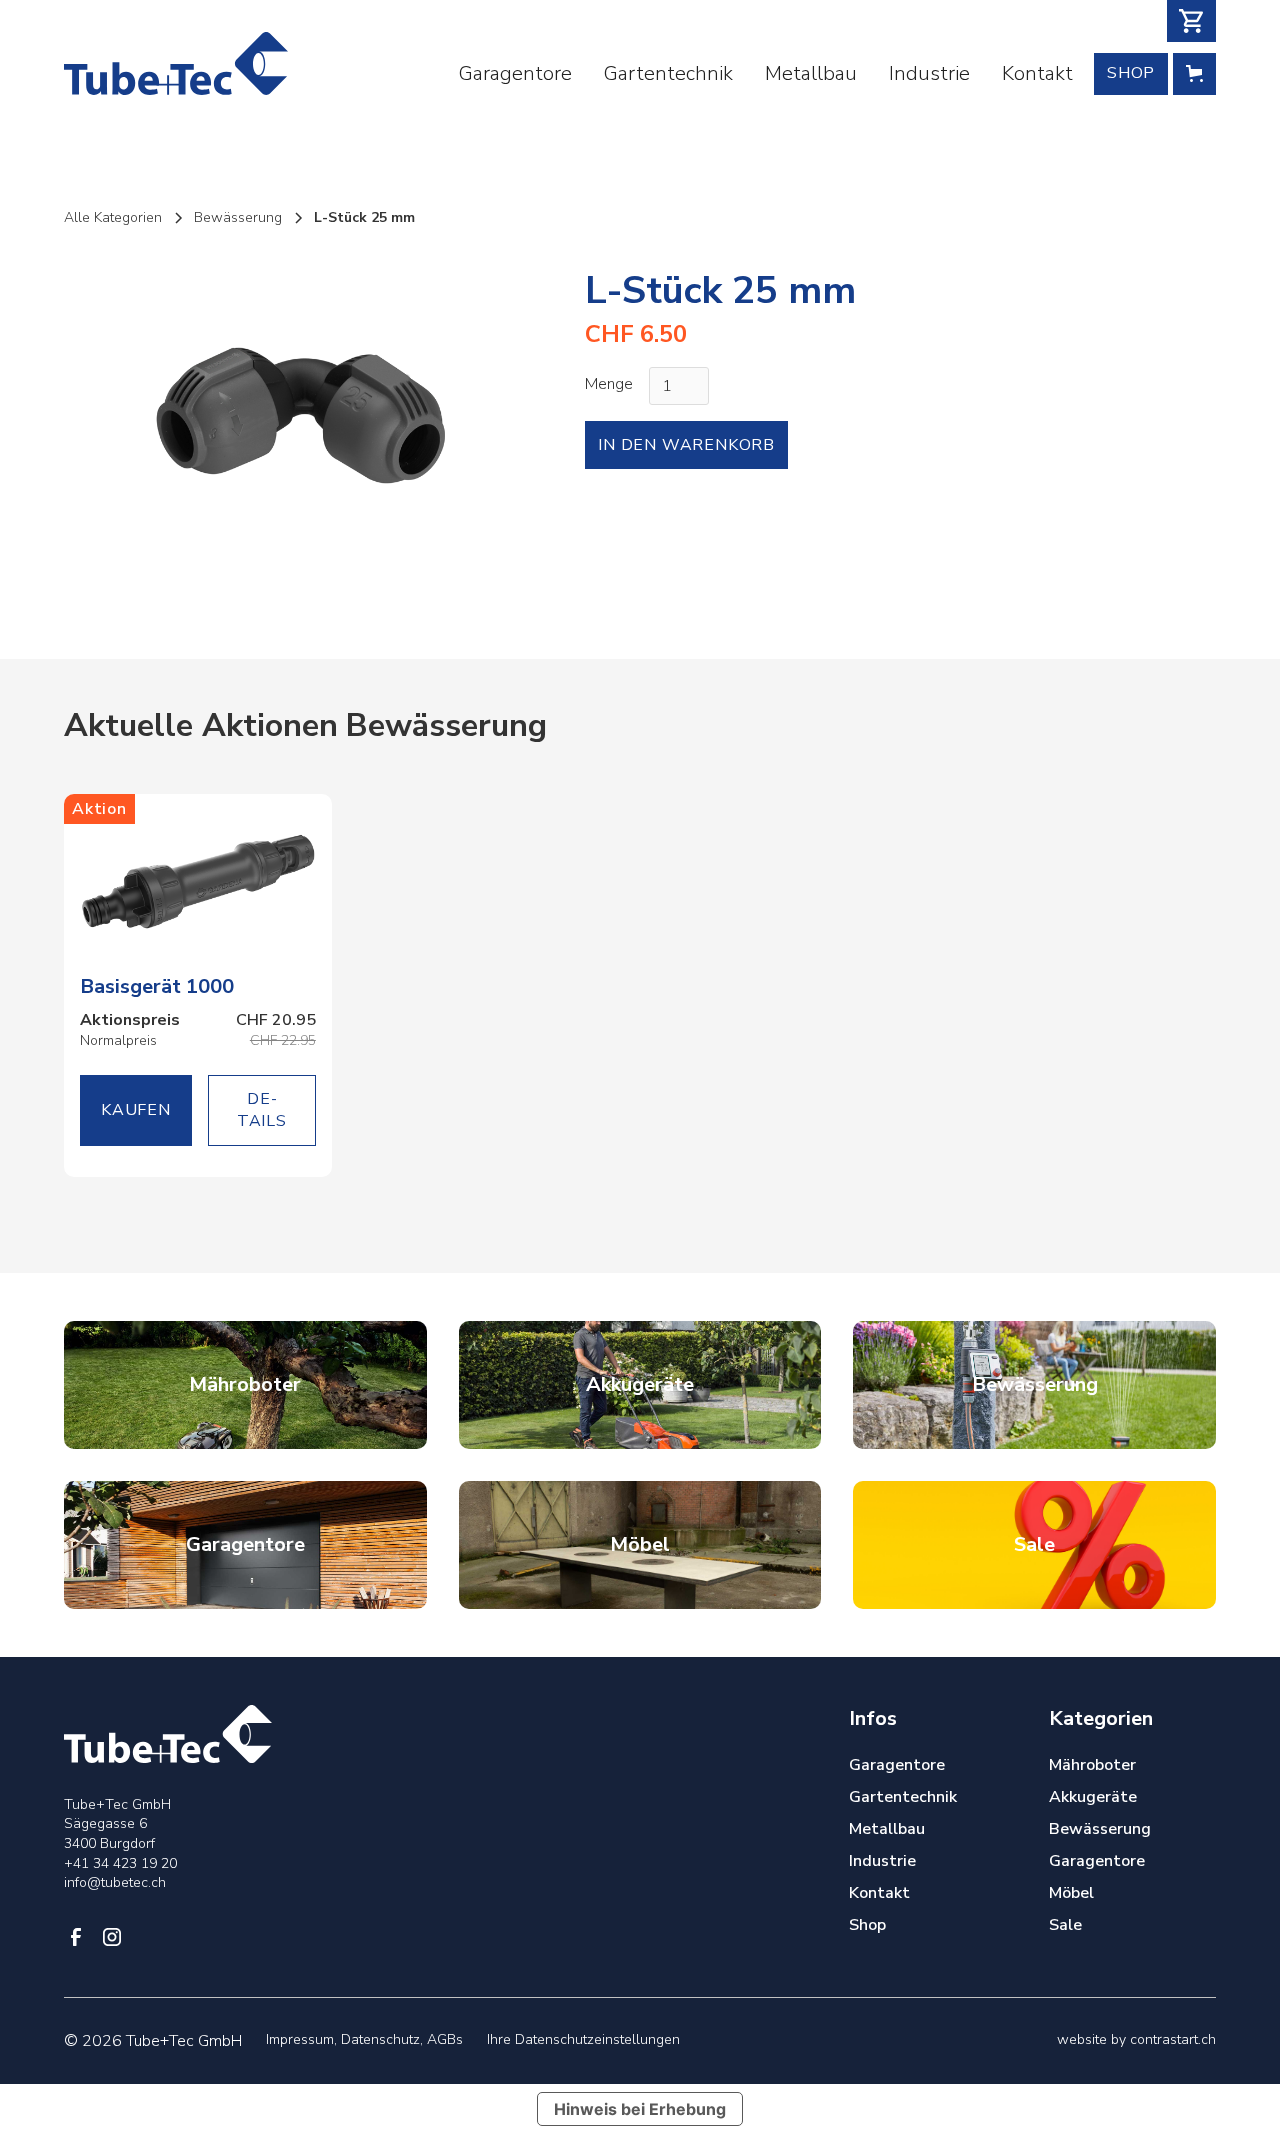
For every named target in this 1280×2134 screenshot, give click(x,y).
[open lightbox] (300, 416)
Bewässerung (1100, 1829)
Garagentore (515, 73)
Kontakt (1037, 73)
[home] (176, 63)
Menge (609, 384)
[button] (1191, 21)
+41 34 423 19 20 (120, 1863)
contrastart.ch (1173, 2039)
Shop (1131, 73)
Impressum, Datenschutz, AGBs (364, 2039)
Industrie (929, 73)
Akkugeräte (1093, 1797)
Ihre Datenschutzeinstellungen (583, 2039)
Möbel (1071, 1893)
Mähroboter (1092, 1765)
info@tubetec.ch (115, 1882)
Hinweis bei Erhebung (640, 2109)
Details (262, 1110)
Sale (1065, 1925)
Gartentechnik (668, 73)
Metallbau (811, 73)
